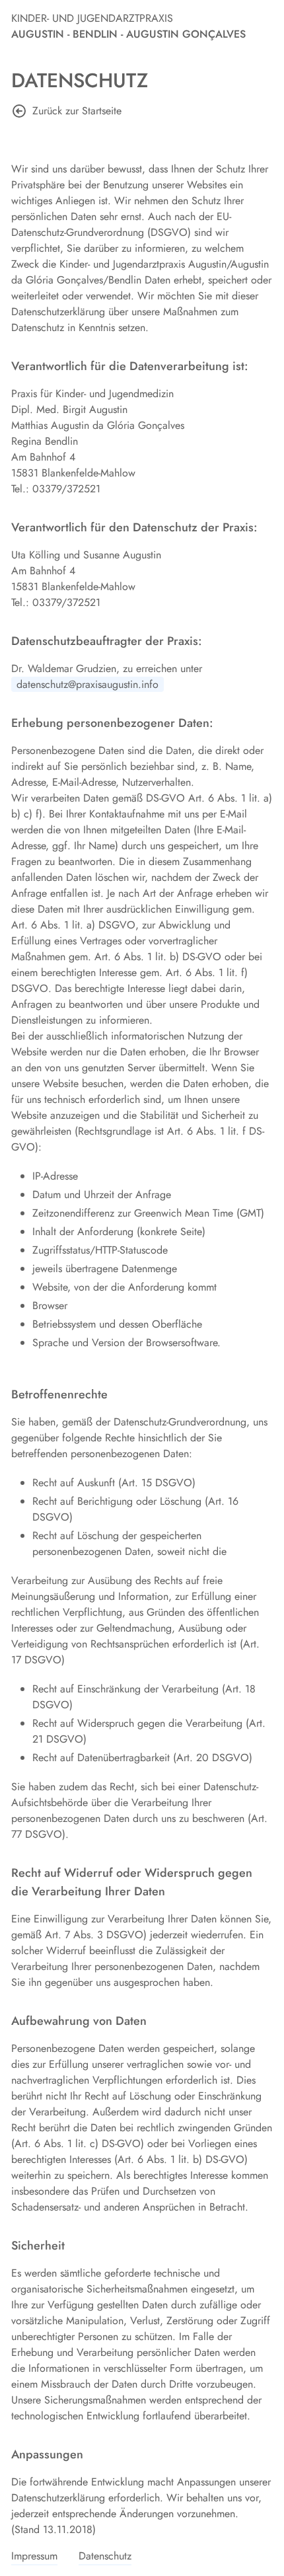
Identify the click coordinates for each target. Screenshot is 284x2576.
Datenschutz (105, 2556)
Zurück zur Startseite (77, 111)
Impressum (34, 2556)
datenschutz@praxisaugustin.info (88, 684)
